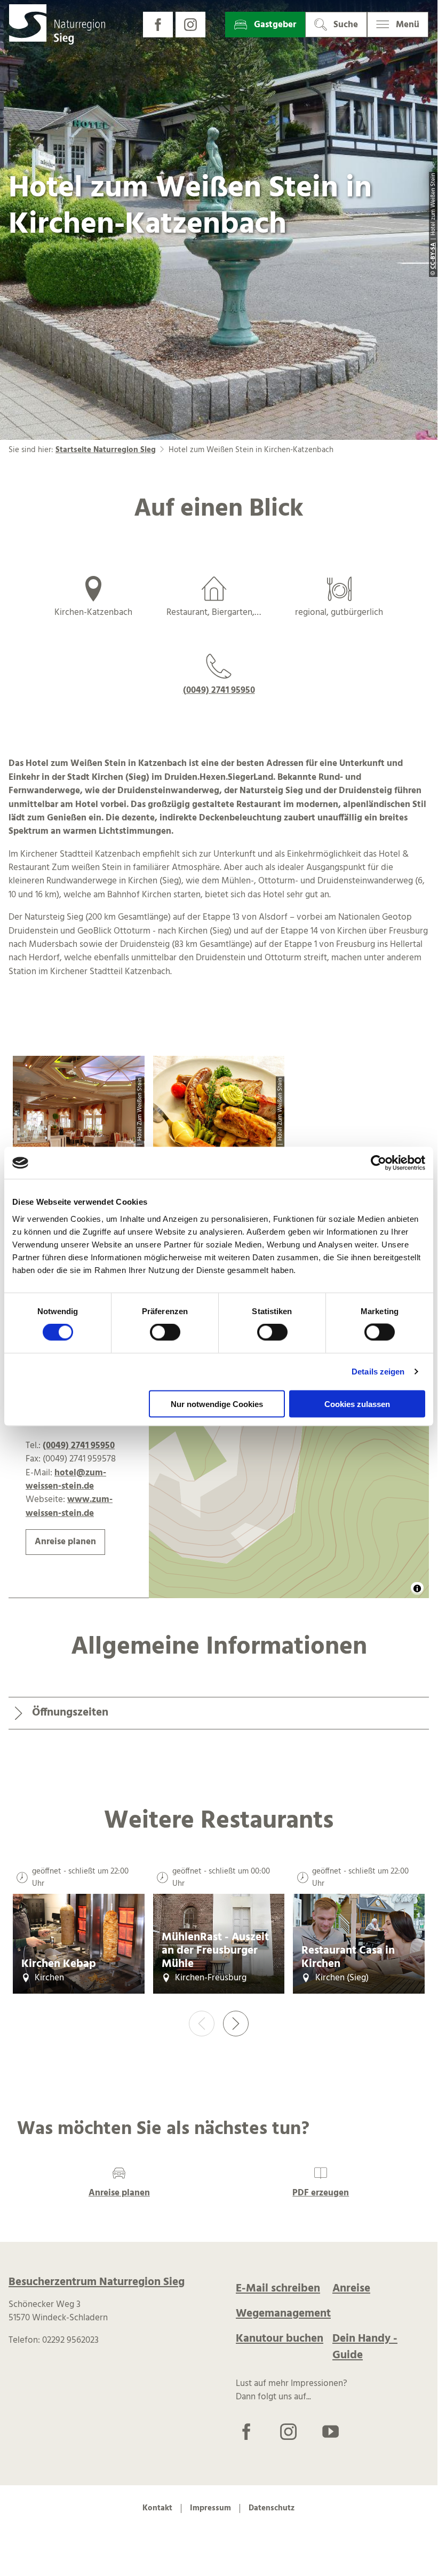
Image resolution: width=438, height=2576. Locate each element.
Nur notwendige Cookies (217, 1404)
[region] (289, 1436)
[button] (158, 25)
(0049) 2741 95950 (219, 690)
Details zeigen (378, 1372)
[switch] (165, 1332)
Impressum (210, 2509)
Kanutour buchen (280, 2339)
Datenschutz (272, 2509)
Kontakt (157, 2509)
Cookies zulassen (357, 1404)
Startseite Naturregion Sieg (106, 450)
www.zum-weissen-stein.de (69, 1506)
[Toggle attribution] (417, 1589)
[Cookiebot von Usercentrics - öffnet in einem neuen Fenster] (379, 1163)
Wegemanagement (283, 2314)
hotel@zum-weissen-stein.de (66, 1480)
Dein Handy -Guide (365, 2347)
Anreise (351, 2289)
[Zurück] (202, 2024)
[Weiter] (236, 2024)
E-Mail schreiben (278, 2289)
